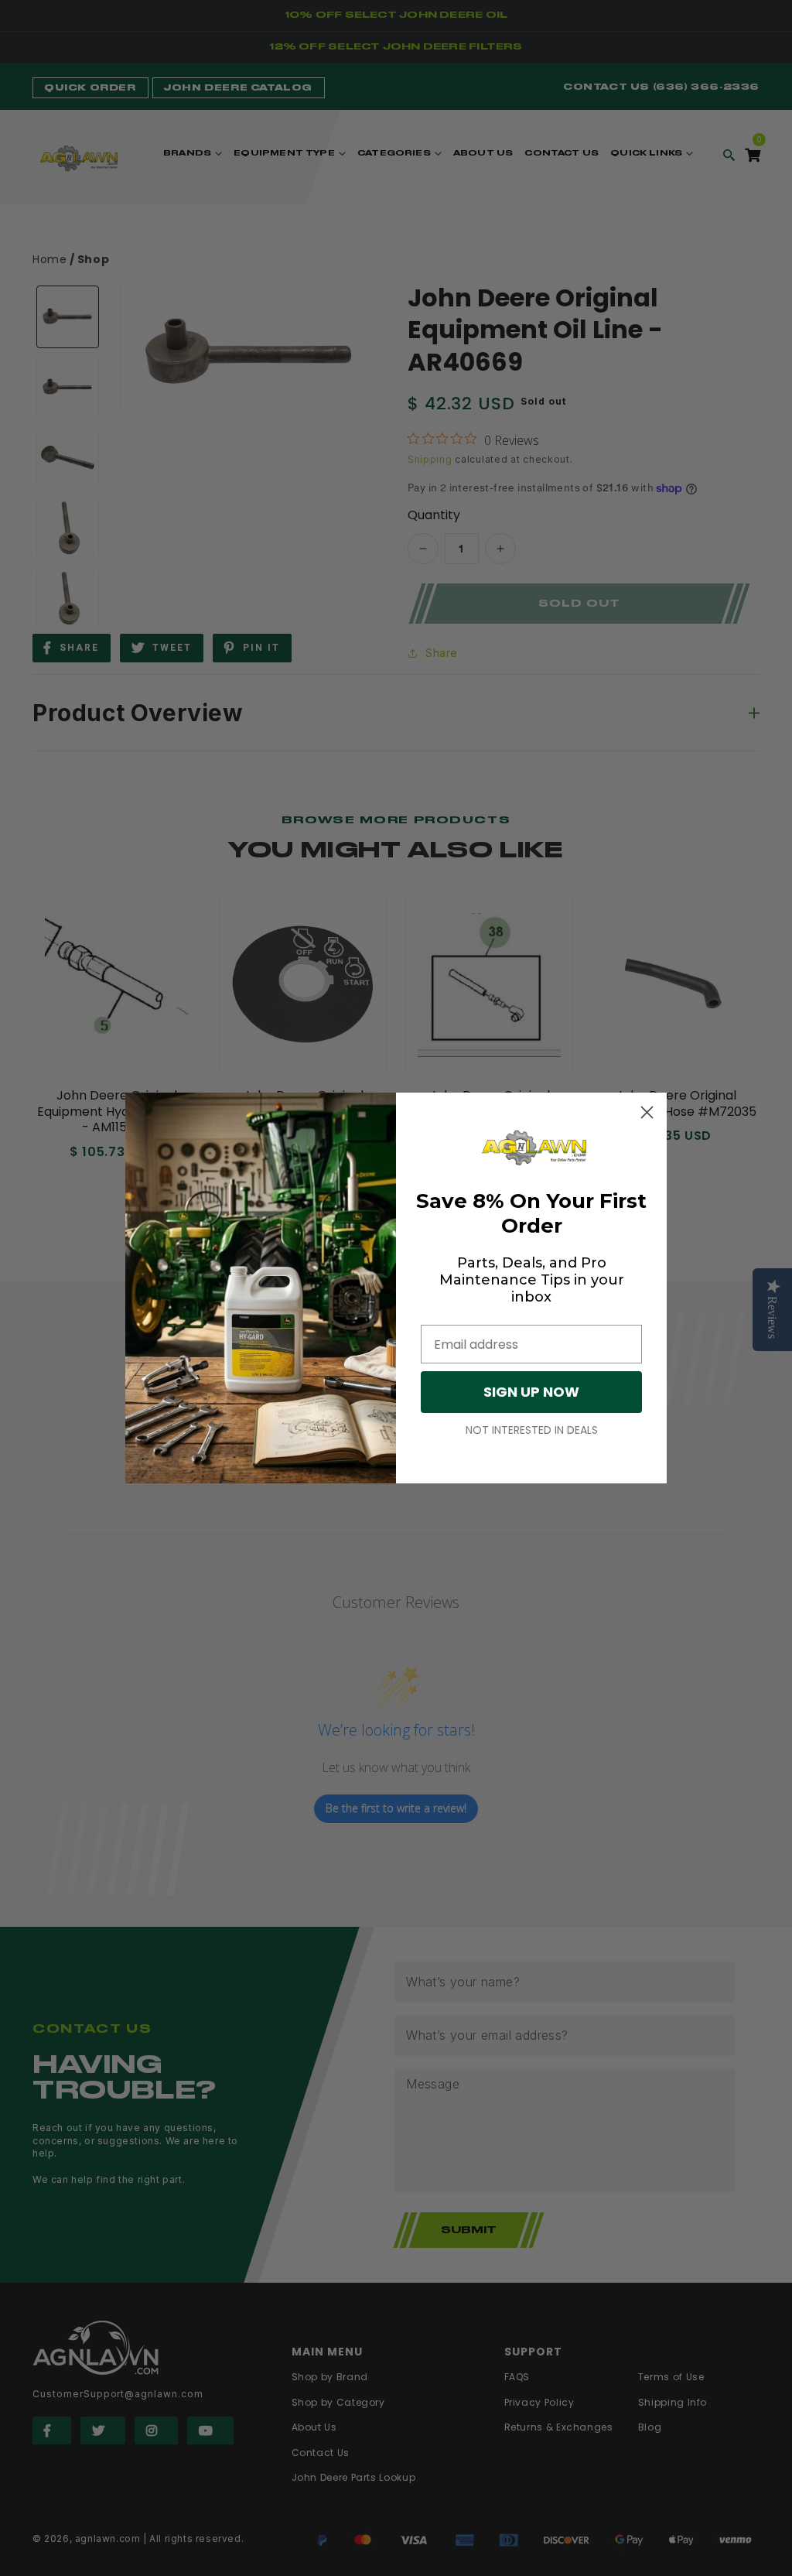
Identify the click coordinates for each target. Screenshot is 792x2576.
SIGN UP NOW (531, 1392)
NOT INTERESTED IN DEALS (532, 1430)
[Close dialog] (647, 1112)
